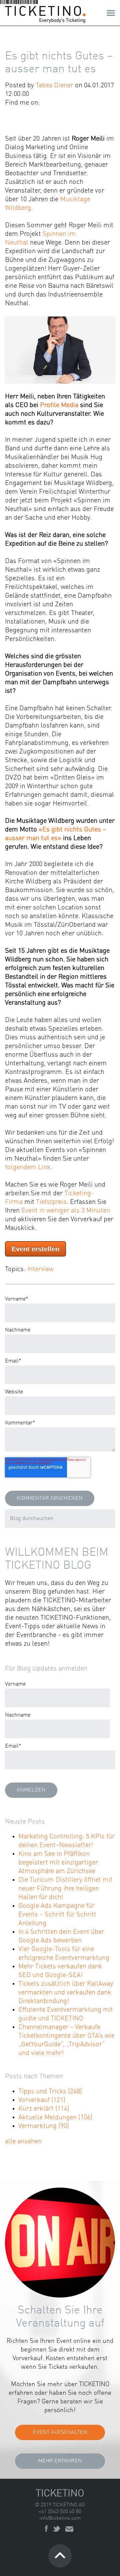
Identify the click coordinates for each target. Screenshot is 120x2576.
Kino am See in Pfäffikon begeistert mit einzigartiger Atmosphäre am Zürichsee (58, 1863)
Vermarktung (44, 2126)
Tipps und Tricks (50, 2092)
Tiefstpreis (51, 1202)
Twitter (65, 103)
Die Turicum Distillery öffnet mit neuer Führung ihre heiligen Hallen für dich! (65, 1889)
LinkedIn (55, 103)
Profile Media (59, 405)
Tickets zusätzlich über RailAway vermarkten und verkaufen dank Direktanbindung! (66, 1993)
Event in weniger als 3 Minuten (66, 1211)
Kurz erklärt (44, 2109)
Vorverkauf (42, 2100)
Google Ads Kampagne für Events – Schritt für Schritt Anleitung (57, 1915)
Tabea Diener (54, 86)
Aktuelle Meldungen (55, 2118)
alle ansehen (23, 2142)
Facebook (46, 103)
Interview (40, 1270)
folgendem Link (28, 1168)
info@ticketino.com (60, 2519)
